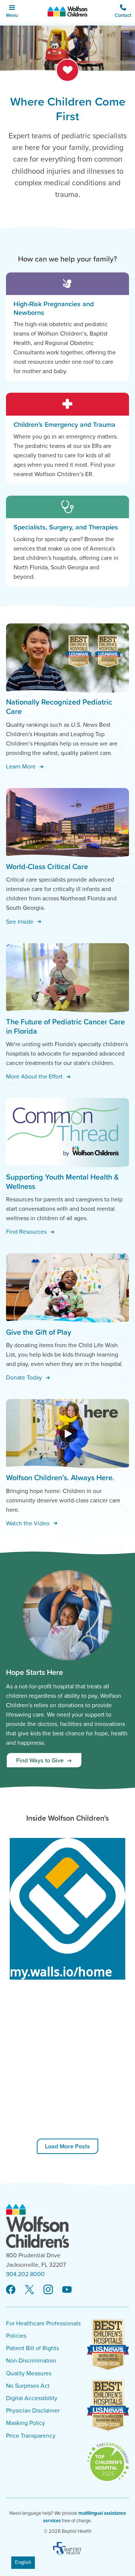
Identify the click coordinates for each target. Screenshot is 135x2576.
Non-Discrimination (31, 2361)
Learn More (22, 766)
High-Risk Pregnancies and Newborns (54, 308)
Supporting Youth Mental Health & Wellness (62, 1182)
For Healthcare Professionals (43, 2323)
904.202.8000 (25, 2274)
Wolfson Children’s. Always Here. (60, 1478)
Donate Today (25, 1377)
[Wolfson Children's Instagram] (48, 2290)
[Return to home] (68, 12)
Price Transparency (31, 2436)
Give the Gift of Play (39, 1332)
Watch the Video (28, 1523)
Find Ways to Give (41, 1760)
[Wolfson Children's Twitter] (29, 2290)
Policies (16, 2336)
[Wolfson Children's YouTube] (67, 2290)
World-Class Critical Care (47, 867)
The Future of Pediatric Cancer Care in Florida (65, 1026)
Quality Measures (29, 2373)
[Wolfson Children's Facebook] (11, 2290)
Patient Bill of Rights (32, 2348)
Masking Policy (25, 2423)
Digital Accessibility (32, 2398)
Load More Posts (67, 2146)
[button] (123, 12)
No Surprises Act (28, 2386)
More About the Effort (35, 1076)
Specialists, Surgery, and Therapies (66, 527)
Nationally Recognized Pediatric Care (59, 707)
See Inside (20, 921)
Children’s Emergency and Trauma (64, 424)
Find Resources (27, 1231)
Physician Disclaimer (33, 2411)
